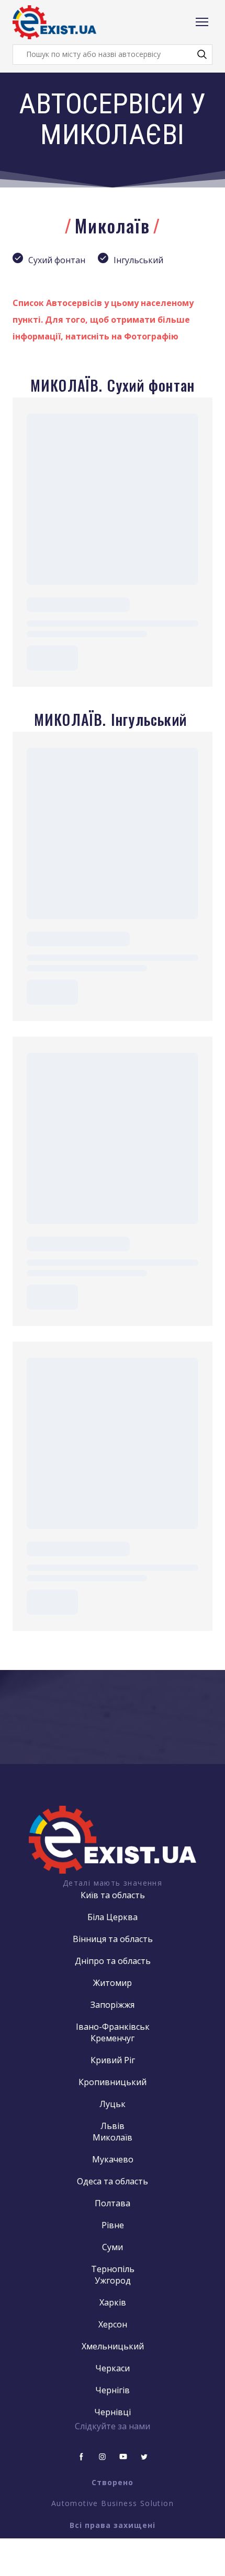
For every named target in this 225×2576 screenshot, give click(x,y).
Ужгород (113, 2280)
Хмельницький (113, 2346)
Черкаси (113, 2368)
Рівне (113, 2225)
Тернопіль (113, 2269)
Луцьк (113, 2104)
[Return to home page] (54, 22)
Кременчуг (113, 2038)
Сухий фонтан (57, 260)
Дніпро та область (113, 1961)
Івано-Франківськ (113, 2027)
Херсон (113, 2324)
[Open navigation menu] (202, 22)
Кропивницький (113, 2082)
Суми (113, 2247)
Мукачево (113, 2159)
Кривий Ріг (113, 2060)
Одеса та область (113, 2181)
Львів (113, 2126)
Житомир (113, 1983)
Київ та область (113, 1895)
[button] (202, 54)
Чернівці (113, 2412)
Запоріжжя (113, 2005)
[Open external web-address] (113, 1839)
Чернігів (113, 2390)
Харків (113, 2302)
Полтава (113, 2203)
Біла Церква (113, 1917)
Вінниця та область (113, 1939)
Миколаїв (113, 2137)
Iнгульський (138, 260)
